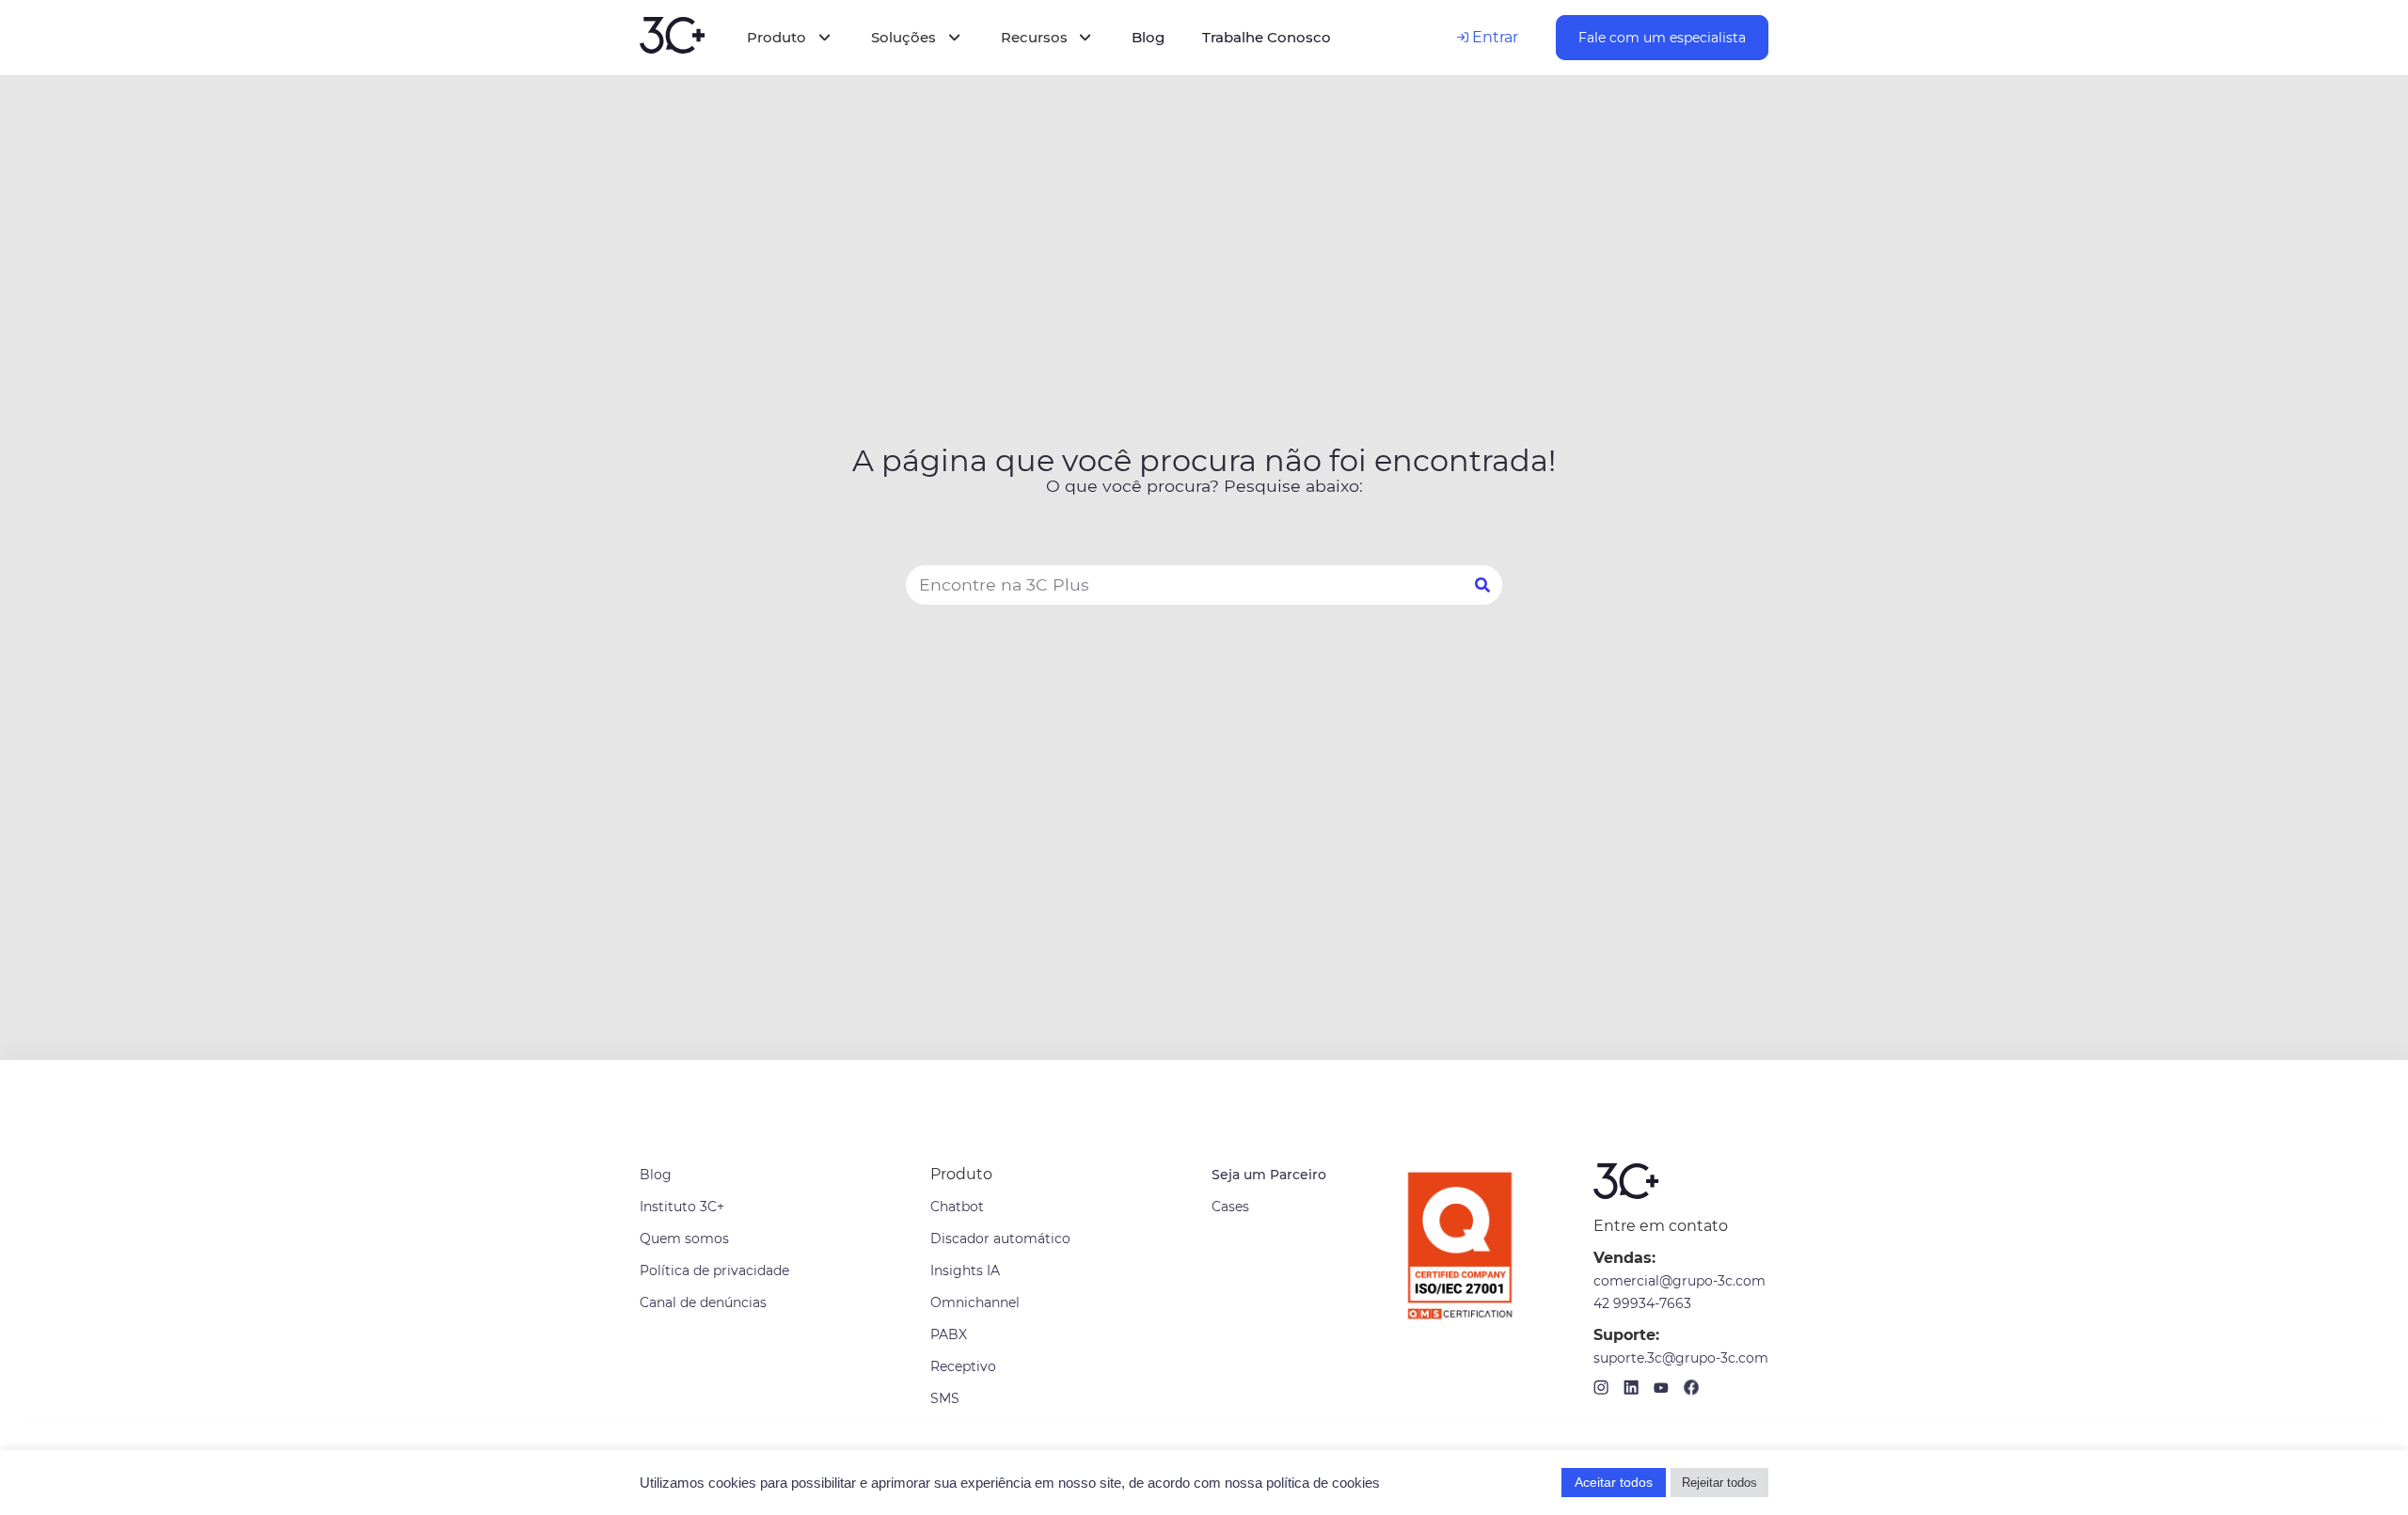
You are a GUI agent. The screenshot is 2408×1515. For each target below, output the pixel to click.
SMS (945, 1398)
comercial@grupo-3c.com (1679, 1281)
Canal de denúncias (703, 1302)
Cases (1230, 1207)
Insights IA (965, 1270)
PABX (949, 1334)
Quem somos (684, 1239)
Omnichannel (975, 1302)
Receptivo (963, 1366)
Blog (656, 1175)
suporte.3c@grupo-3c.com (1681, 1358)
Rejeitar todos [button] (1719, 1483)
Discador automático (1000, 1239)
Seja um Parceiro (1269, 1175)
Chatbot (957, 1207)
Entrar (1493, 37)
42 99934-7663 (1642, 1303)
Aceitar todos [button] (1614, 1482)
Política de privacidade (714, 1270)
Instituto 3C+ (682, 1207)
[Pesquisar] (1482, 585)
